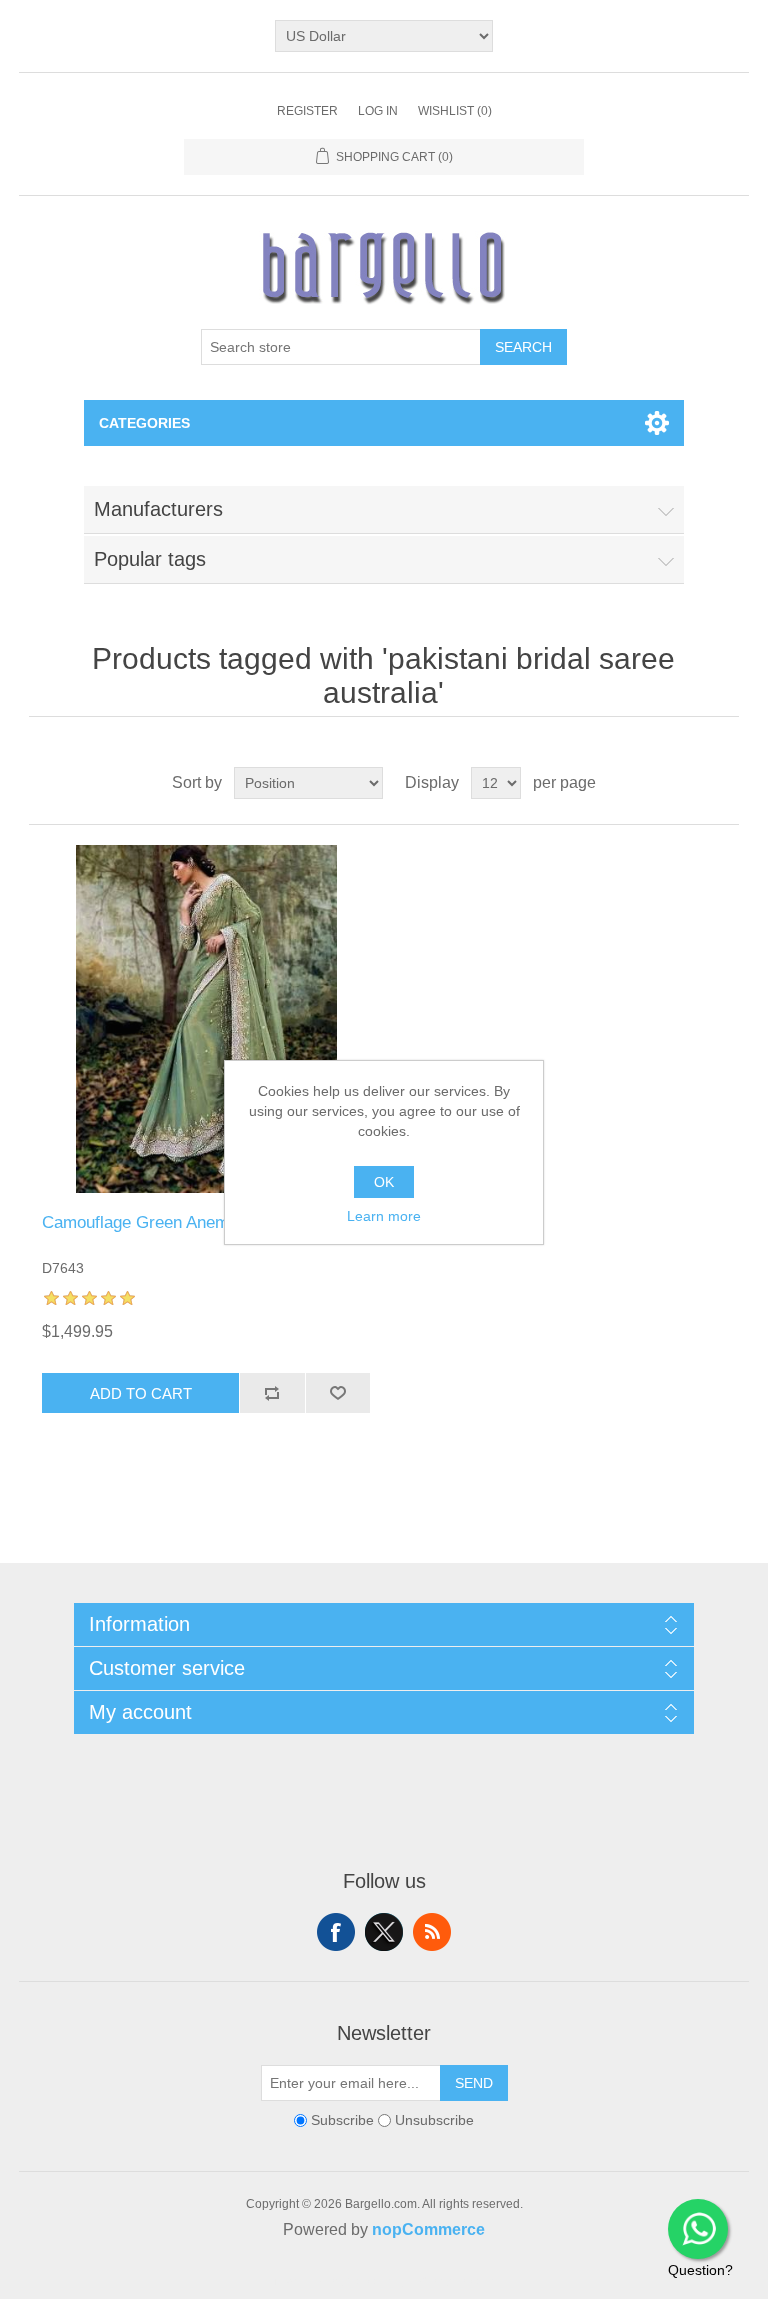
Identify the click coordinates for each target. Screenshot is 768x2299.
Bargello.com (353, 2281)
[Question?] (698, 2229)
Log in (378, 111)
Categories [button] (144, 423)
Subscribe (342, 2120)
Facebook (336, 1932)
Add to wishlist (338, 1393)
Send (474, 2083)
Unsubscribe (434, 2120)
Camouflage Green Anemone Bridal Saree (197, 1222)
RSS (432, 1932)
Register (307, 111)
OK (384, 1182)
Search (523, 347)
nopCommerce (428, 2229)
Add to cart (141, 1393)
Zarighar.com (456, 2281)
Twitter (384, 1932)
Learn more (384, 1216)
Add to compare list (272, 1393)
